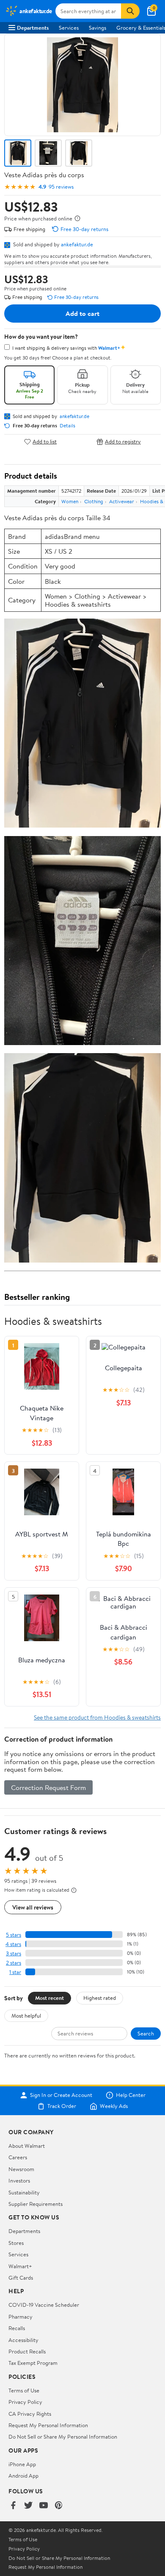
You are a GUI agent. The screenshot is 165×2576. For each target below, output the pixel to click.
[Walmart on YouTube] (44, 2506)
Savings (98, 28)
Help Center (131, 2095)
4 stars (13, 1944)
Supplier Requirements (36, 2204)
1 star (15, 1972)
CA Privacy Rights (30, 2414)
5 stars (14, 1935)
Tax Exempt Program (33, 2363)
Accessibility (23, 2340)
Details (67, 426)
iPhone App (22, 2464)
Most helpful (26, 2016)
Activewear (122, 501)
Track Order (62, 2106)
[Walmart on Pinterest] (59, 2506)
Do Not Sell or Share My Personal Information (63, 2437)
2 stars (14, 1963)
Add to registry (123, 442)
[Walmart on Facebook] (13, 2506)
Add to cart (82, 313)
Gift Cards (21, 2278)
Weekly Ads (114, 2106)
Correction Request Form (48, 1787)
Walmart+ (20, 2266)
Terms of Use (24, 2390)
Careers (18, 2157)
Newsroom (21, 2169)
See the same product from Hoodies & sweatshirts (97, 1717)
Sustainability (24, 2192)
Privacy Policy (25, 2402)
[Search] (130, 11)
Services (69, 28)
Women (70, 501)
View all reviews (33, 1907)
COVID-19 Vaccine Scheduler (44, 2305)
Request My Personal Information (48, 2425)
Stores (16, 2243)
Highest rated (100, 1998)
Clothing (94, 501)
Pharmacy (21, 2317)
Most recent (49, 1998)
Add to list (45, 442)
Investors (19, 2180)
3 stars (14, 1953)
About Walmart (27, 2146)
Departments (33, 28)
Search (146, 2033)
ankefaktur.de (77, 244)
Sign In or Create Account (61, 2095)
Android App (23, 2476)
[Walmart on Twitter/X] (28, 2506)
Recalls (17, 2328)
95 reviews (61, 187)
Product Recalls (27, 2351)
